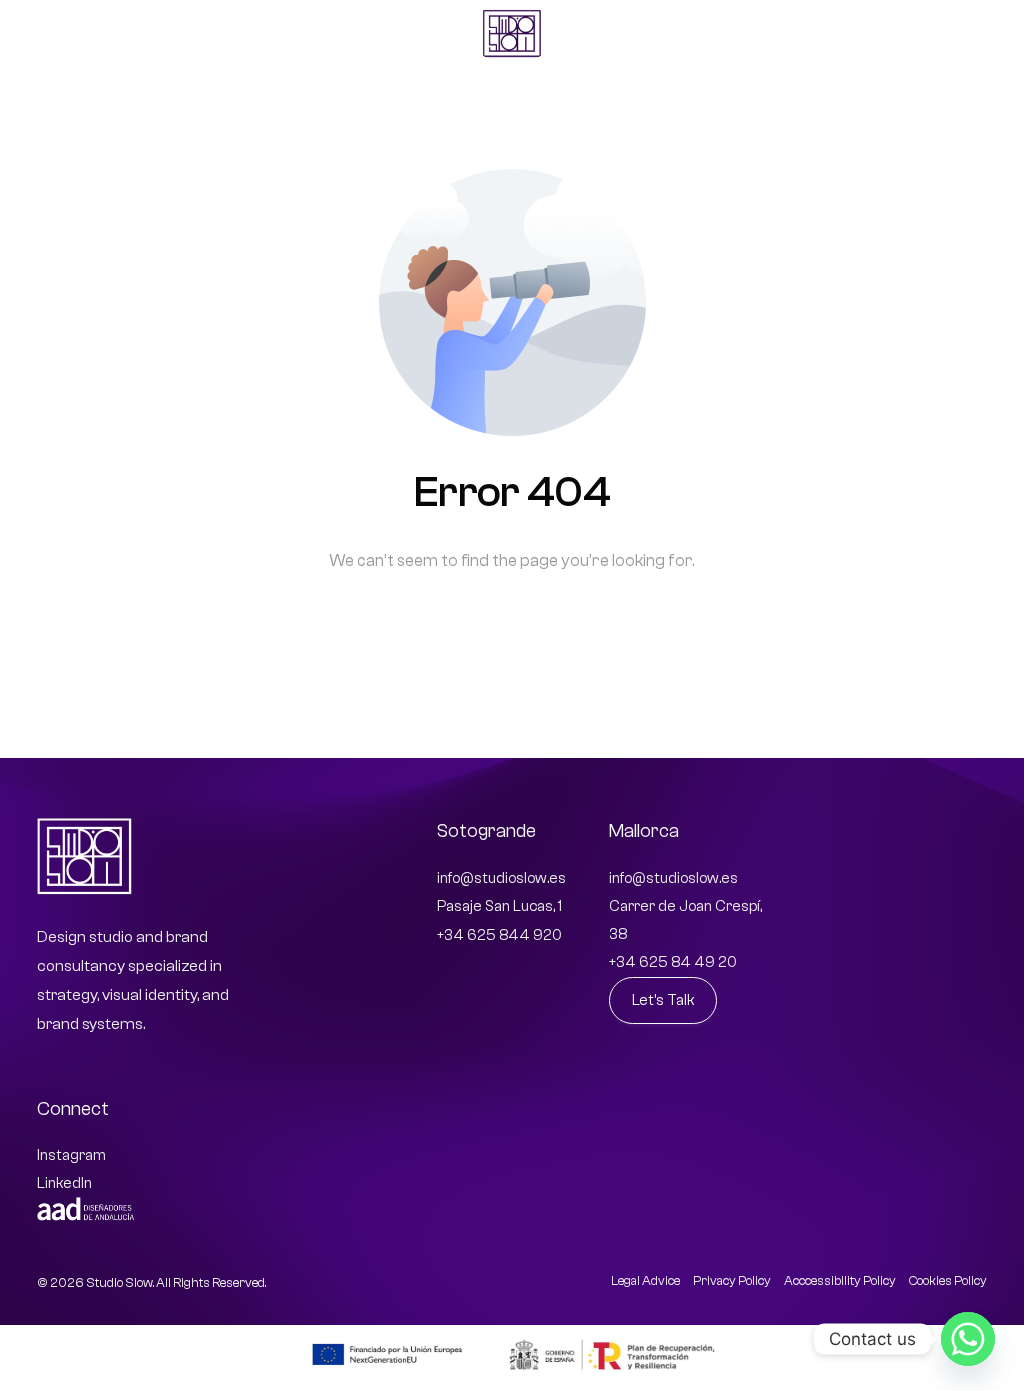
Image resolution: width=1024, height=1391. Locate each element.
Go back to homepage (512, 642)
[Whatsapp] (968, 1339)
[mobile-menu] (963, 33)
